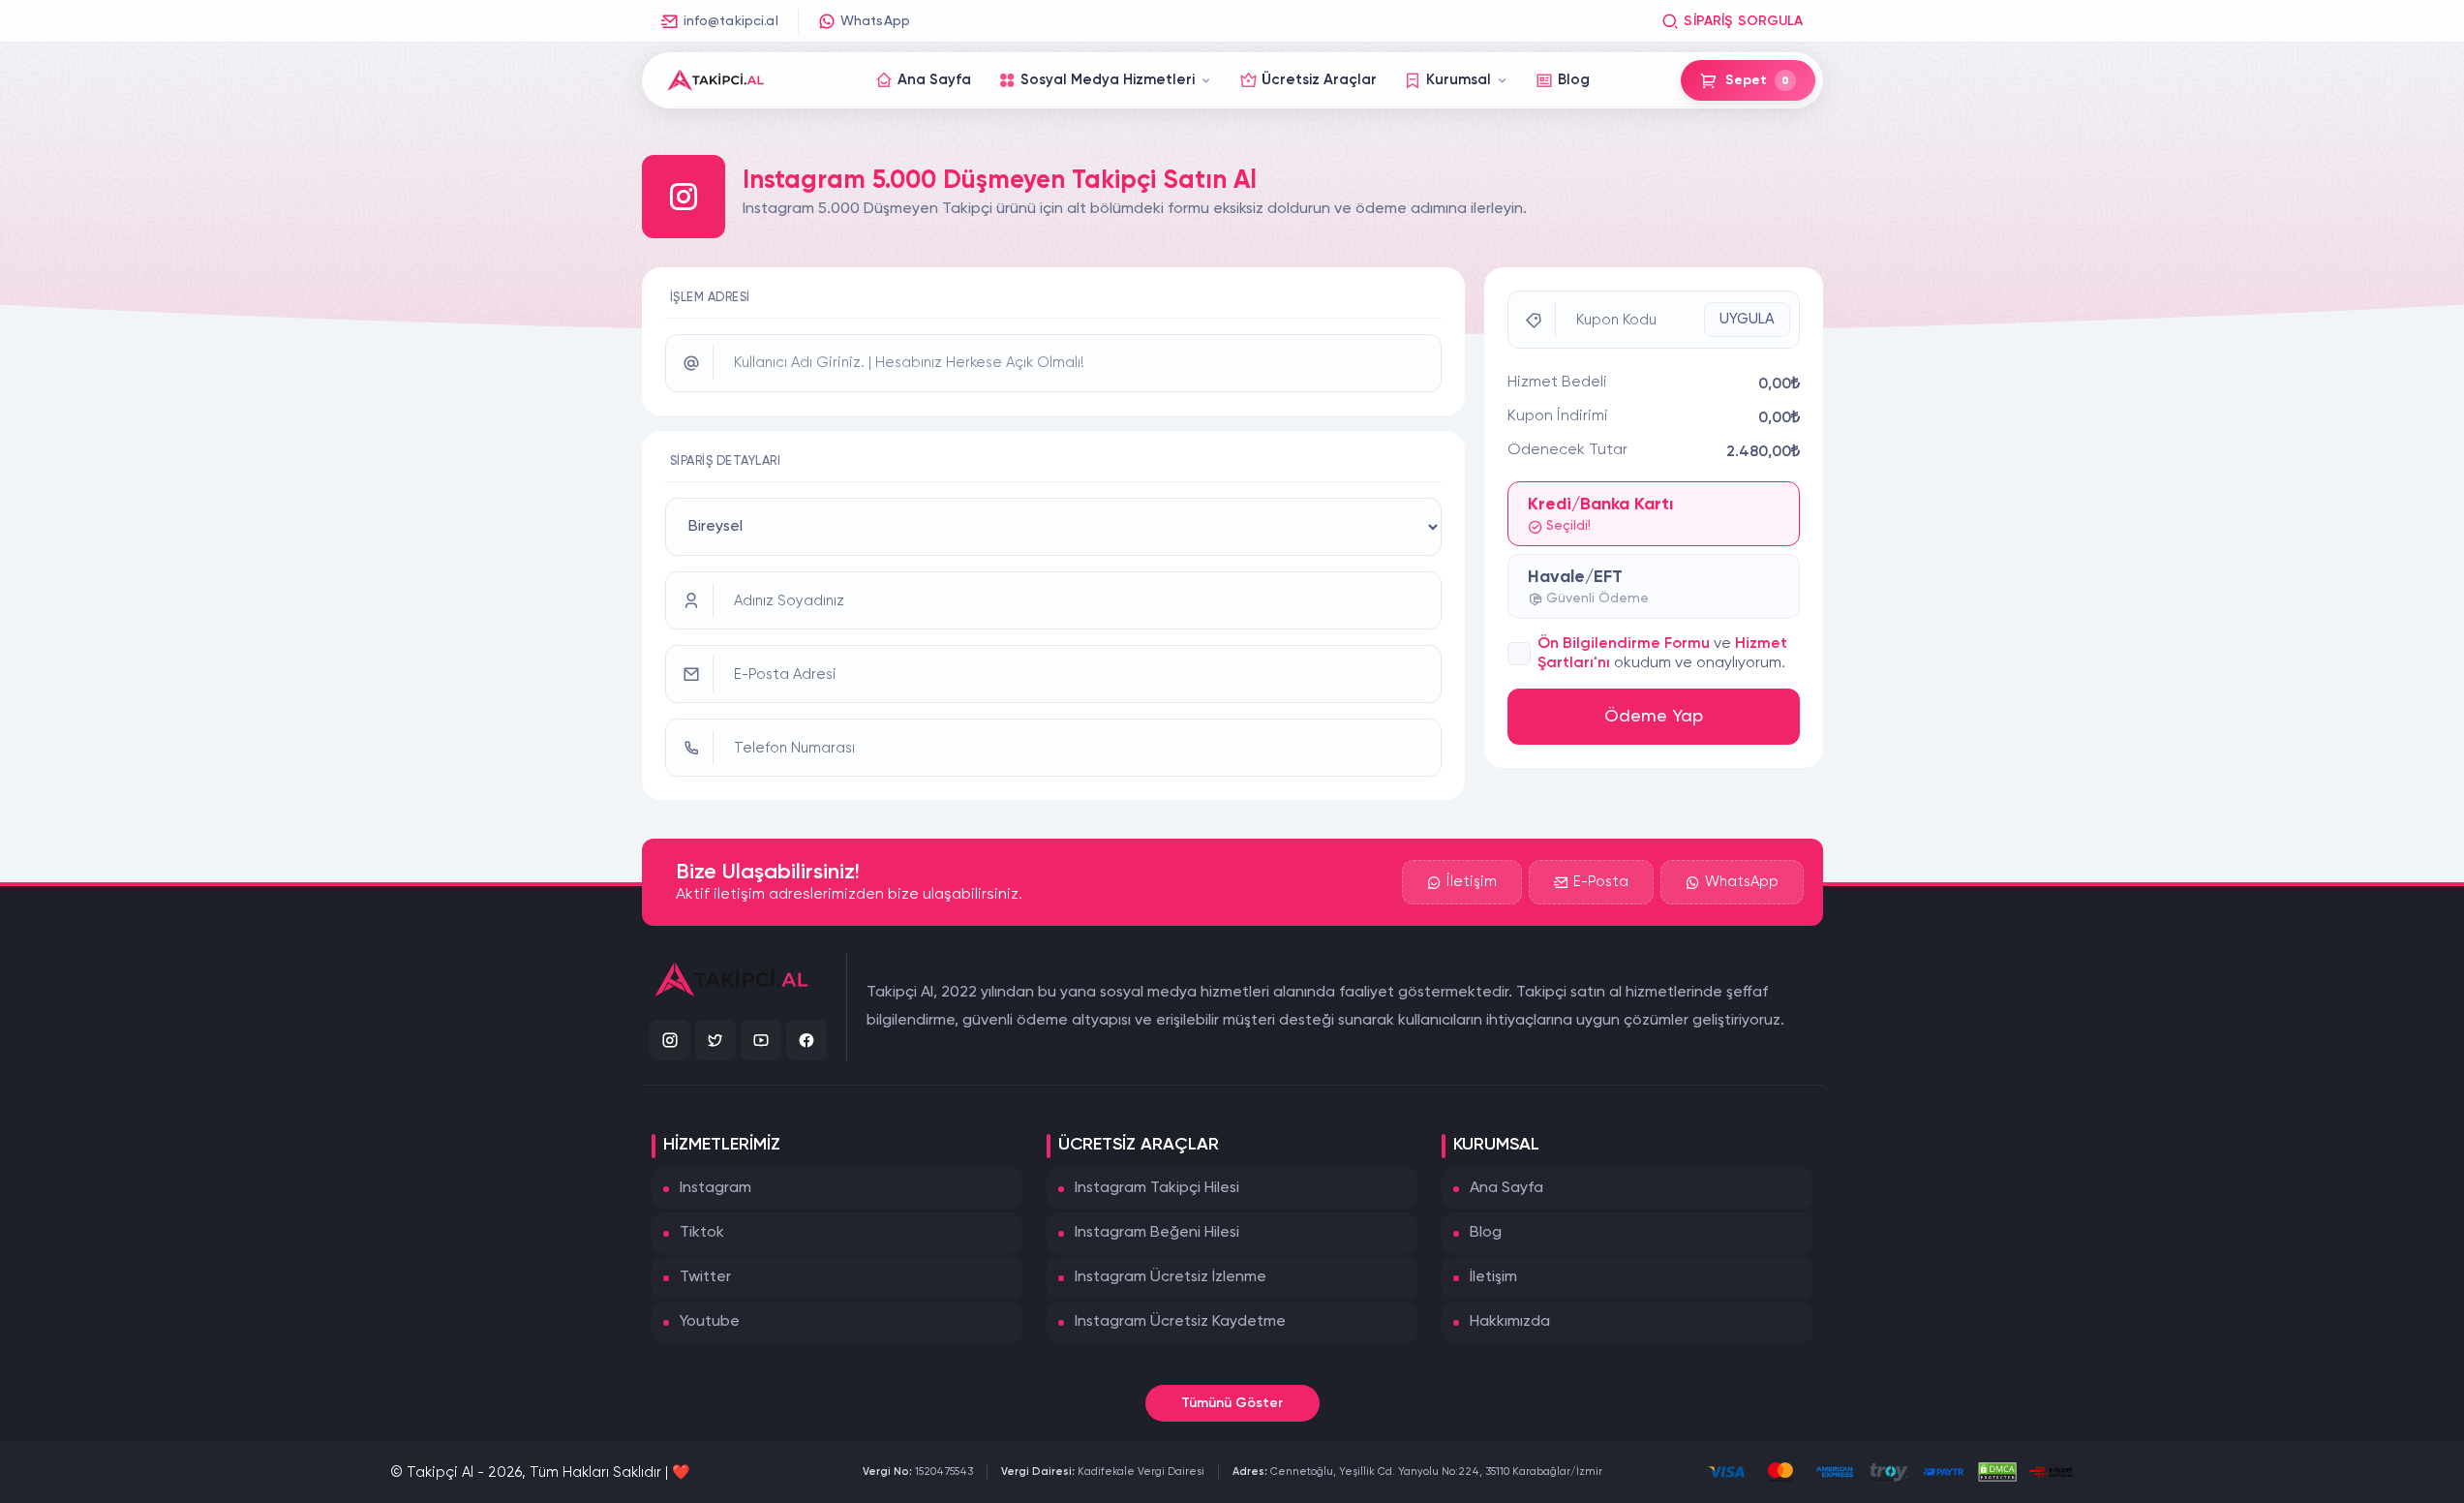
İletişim (1472, 882)
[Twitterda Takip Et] (715, 1040)
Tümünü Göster (1232, 1403)
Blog (1486, 1233)
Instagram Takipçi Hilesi (1157, 1188)
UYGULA (1747, 319)
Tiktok (702, 1233)
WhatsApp (875, 21)
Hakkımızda (1510, 1322)
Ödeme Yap (1654, 717)
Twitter (705, 1277)
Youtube (710, 1322)
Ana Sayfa (1506, 1188)
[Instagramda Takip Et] (670, 1040)
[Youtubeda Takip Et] (761, 1040)
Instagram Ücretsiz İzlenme (1171, 1277)
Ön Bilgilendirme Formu (1624, 644)
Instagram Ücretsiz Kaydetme (1180, 1322)
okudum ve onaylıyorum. (1700, 663)
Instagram (715, 1188)
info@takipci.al (731, 21)
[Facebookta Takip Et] (806, 1040)
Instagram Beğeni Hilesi (1157, 1233)
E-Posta (1601, 882)
